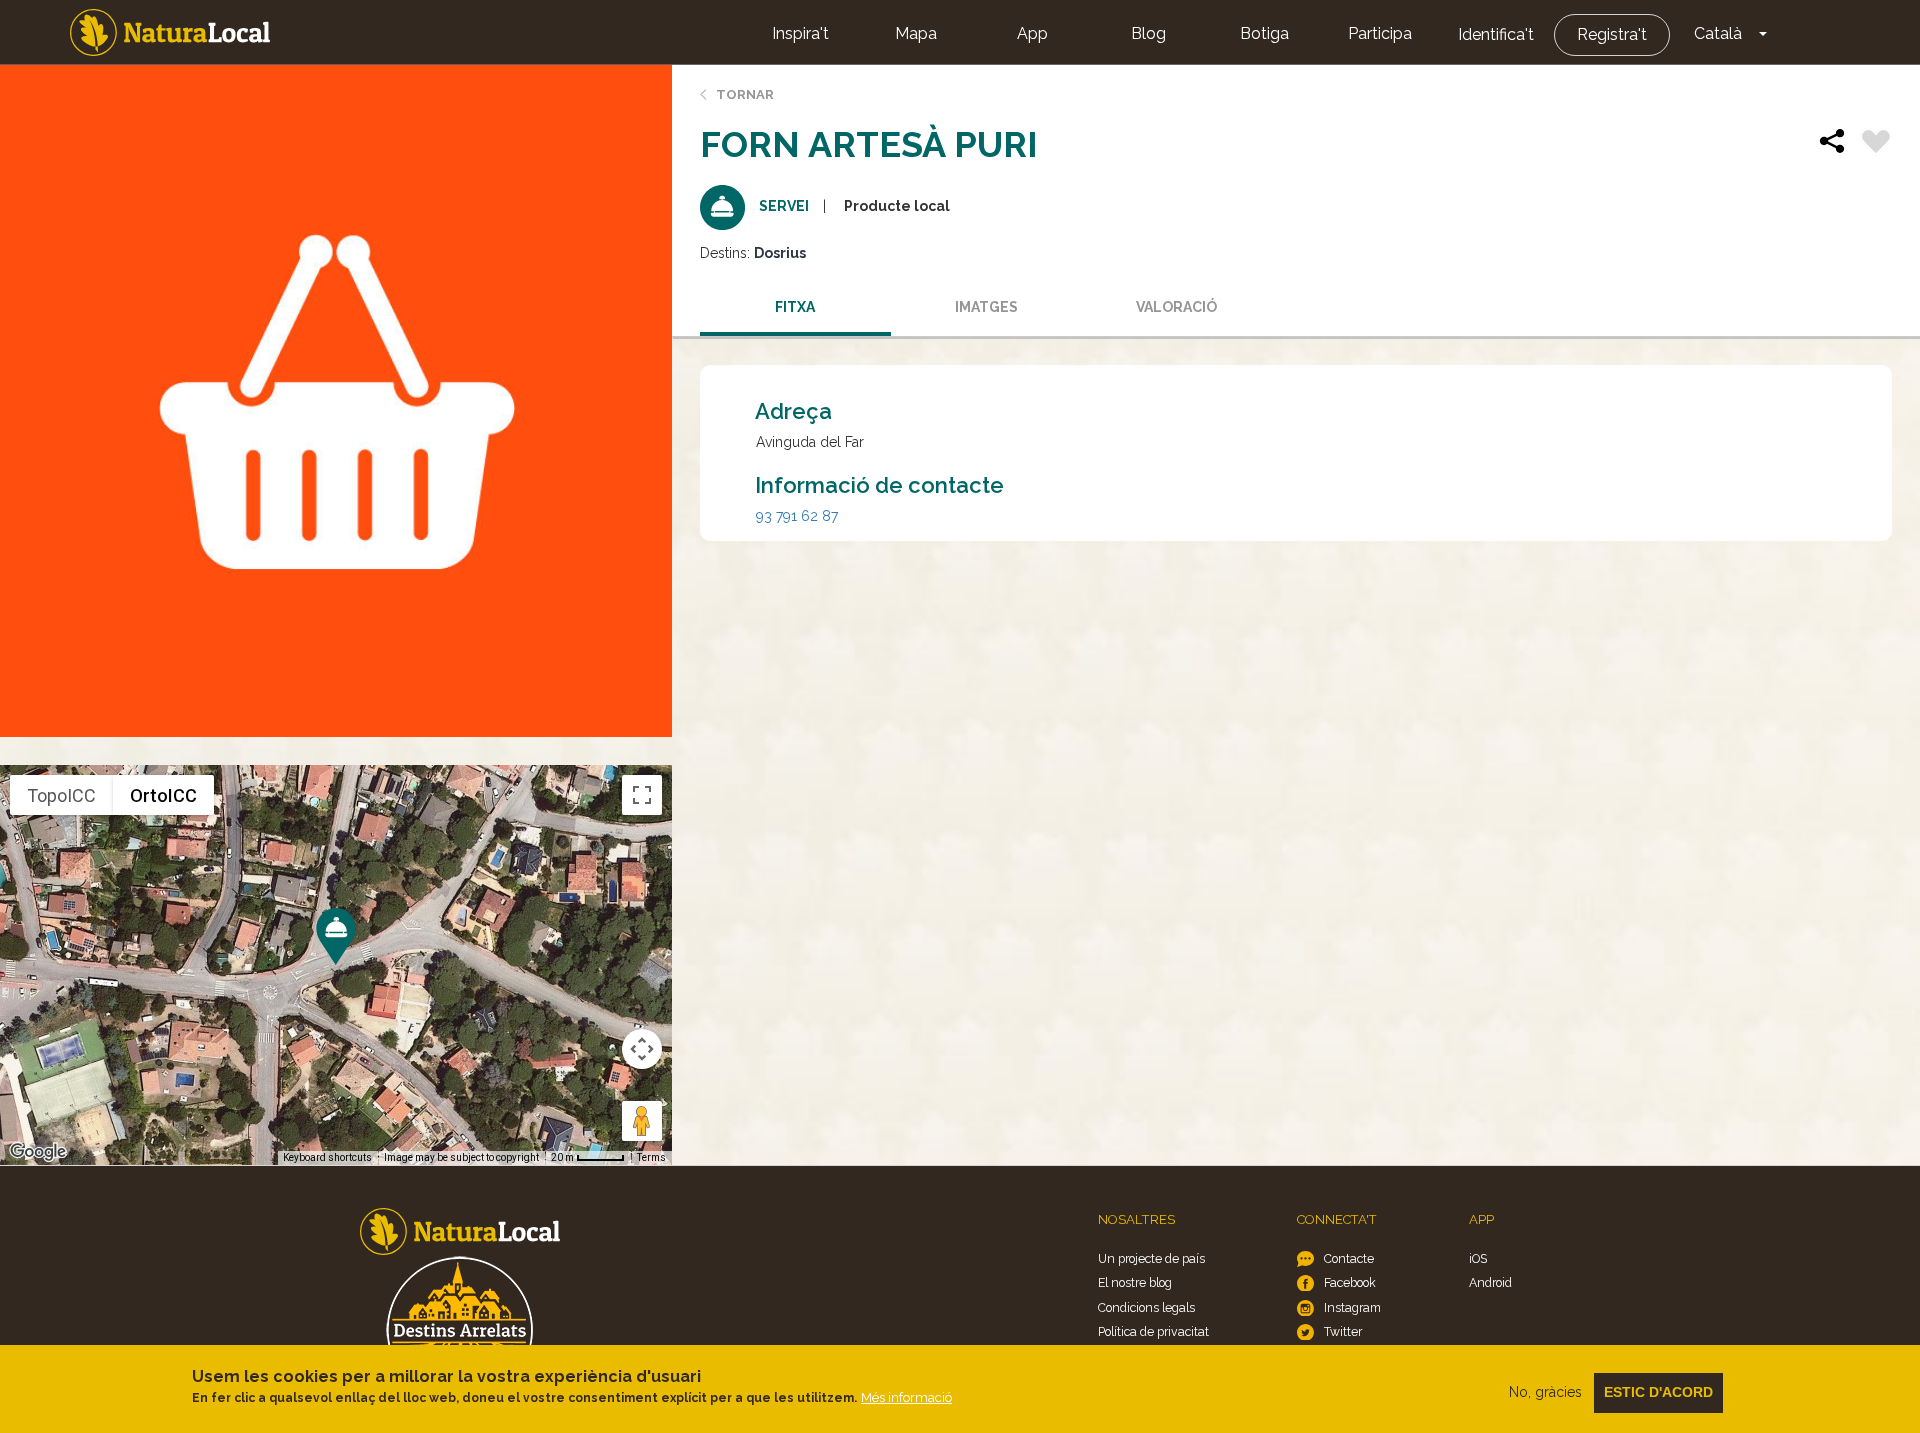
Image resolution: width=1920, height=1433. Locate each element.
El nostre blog (1135, 1282)
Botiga (1264, 33)
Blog (1148, 33)
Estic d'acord (1658, 1392)
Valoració (1176, 307)
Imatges (986, 307)
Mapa (916, 33)
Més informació (906, 1397)
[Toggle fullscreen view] (642, 795)
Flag (1876, 144)
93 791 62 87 (797, 516)
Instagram (1352, 1307)
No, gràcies (1545, 1392)
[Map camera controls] (642, 1049)
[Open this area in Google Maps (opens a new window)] (38, 1152)
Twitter (1343, 1331)
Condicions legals (1146, 1307)
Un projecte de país (1151, 1258)
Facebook (1350, 1282)
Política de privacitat (1153, 1331)
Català (1718, 33)
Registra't (1612, 34)
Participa (1380, 33)
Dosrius (780, 253)
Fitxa (795, 307)
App (1032, 33)
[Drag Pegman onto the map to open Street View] (642, 1121)
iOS (1478, 1258)
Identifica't (1496, 34)
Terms (651, 1157)
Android (1490, 1282)
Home (170, 32)
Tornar (745, 94)
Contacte (1349, 1258)
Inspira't (800, 33)
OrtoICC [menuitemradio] (163, 795)
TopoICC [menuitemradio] (61, 795)
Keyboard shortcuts (327, 1157)
